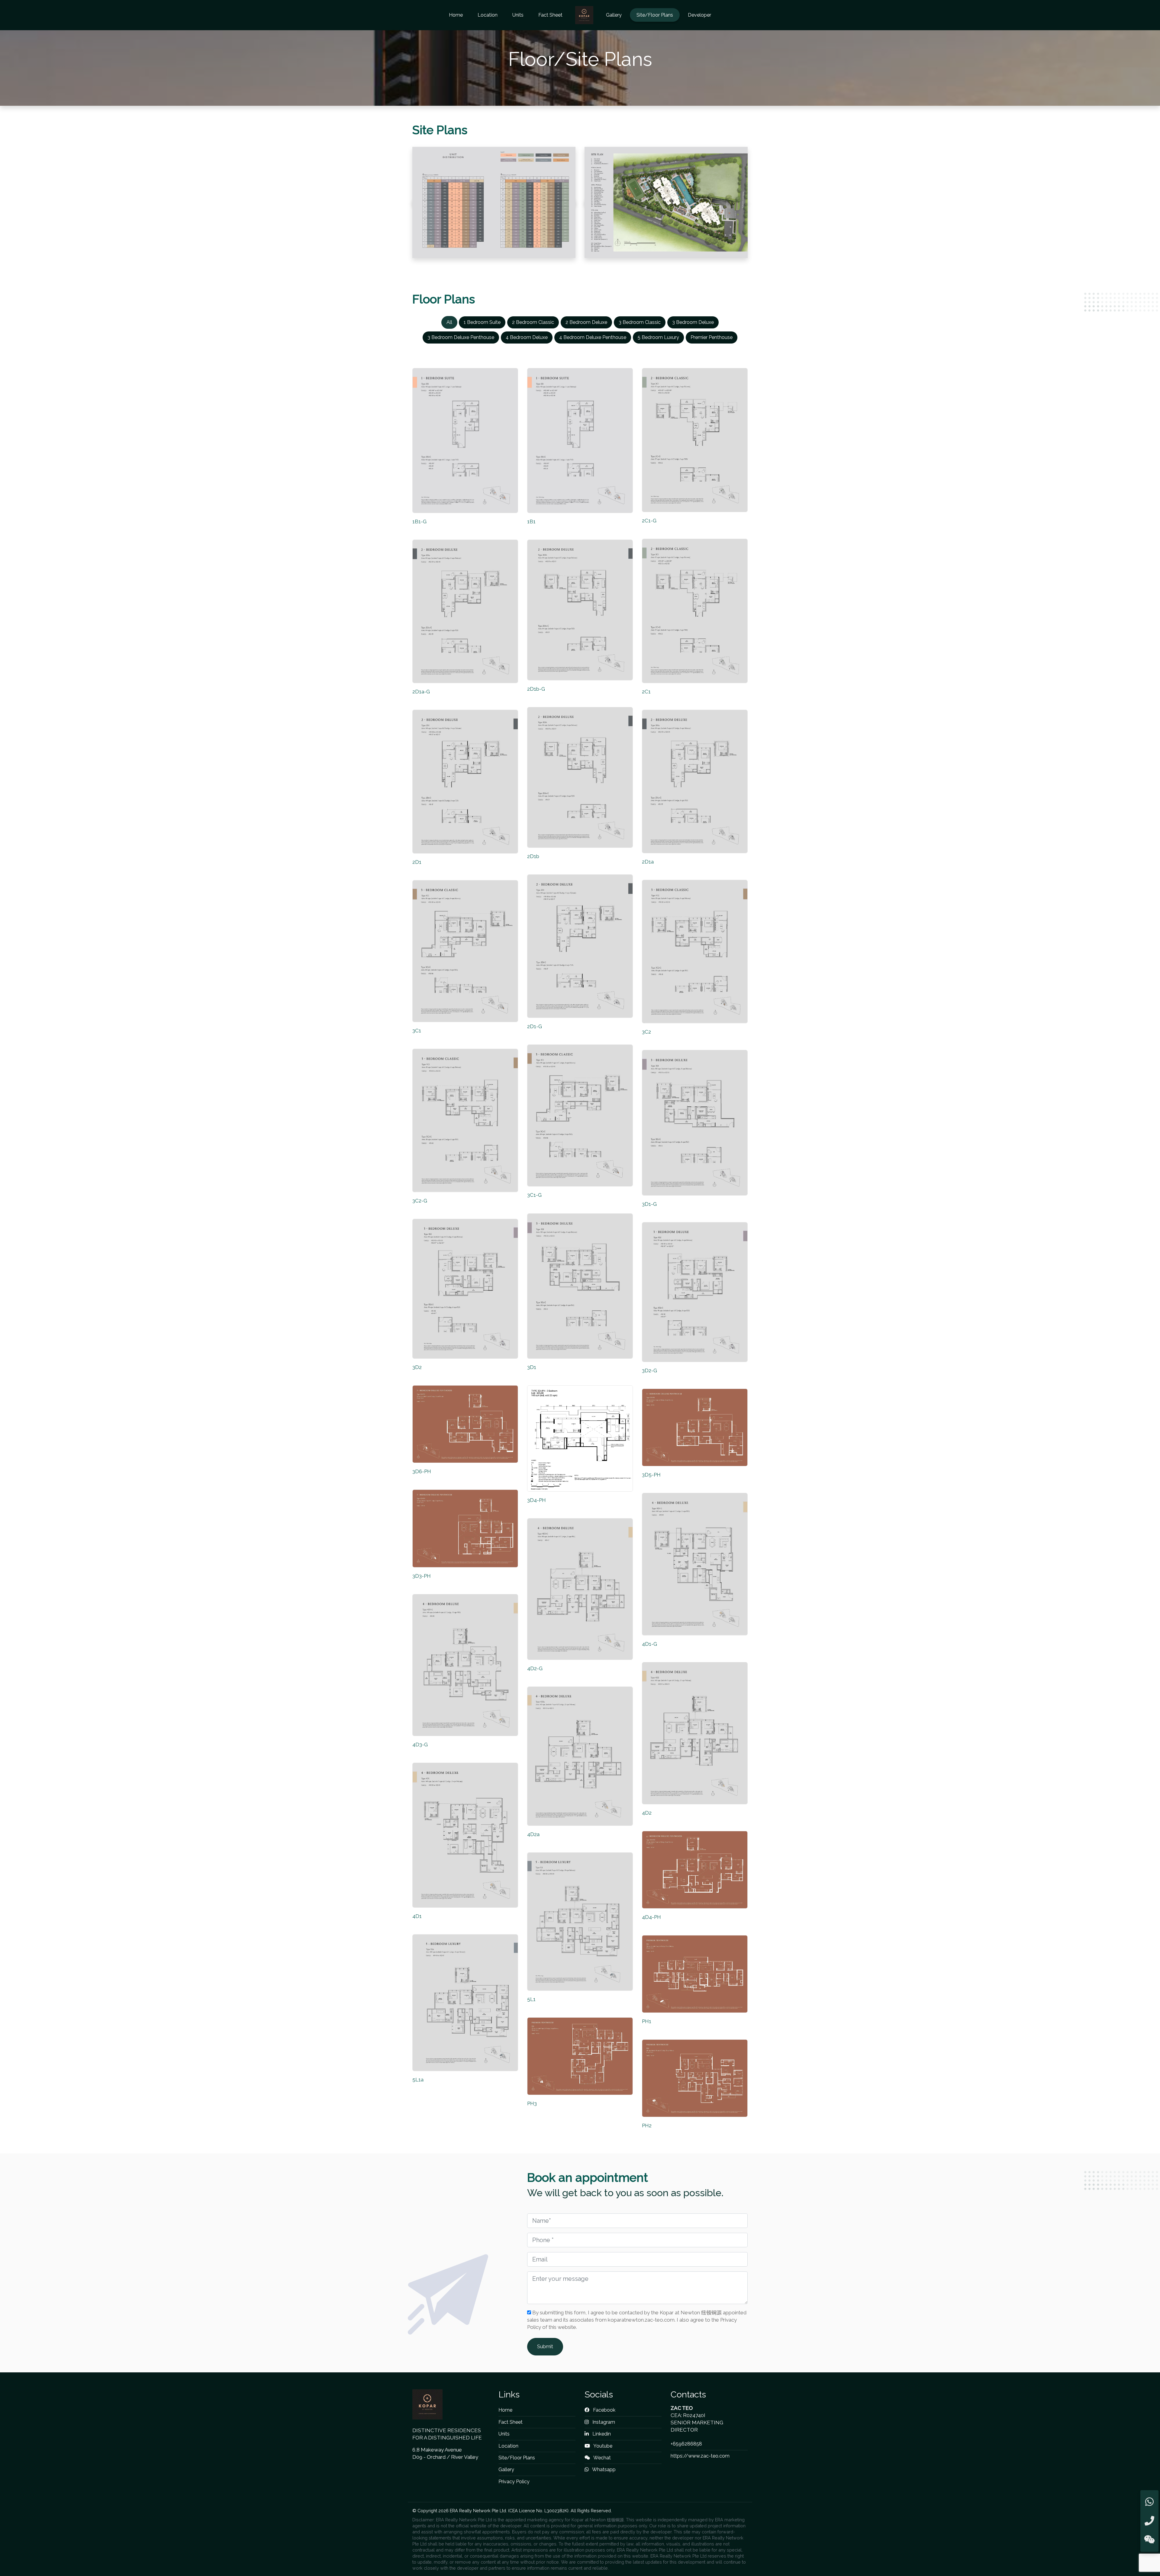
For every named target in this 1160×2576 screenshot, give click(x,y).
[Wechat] (1149, 2540)
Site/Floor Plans (655, 15)
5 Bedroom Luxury (658, 337)
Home (456, 15)
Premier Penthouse (712, 337)
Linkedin (601, 2434)
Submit (545, 2347)
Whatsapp (603, 2469)
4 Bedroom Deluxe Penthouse (593, 337)
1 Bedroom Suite (482, 322)
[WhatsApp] (1149, 2502)
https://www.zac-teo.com (700, 2456)
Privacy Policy (514, 2482)
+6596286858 (686, 2444)
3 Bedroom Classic (640, 322)
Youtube (602, 2446)
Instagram (603, 2422)
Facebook (604, 2410)
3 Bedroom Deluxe (693, 322)
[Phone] (1149, 2521)
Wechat (602, 2458)
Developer (699, 15)
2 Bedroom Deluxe (586, 322)
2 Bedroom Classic (533, 322)
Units (518, 15)
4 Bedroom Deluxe (527, 337)
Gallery (614, 15)
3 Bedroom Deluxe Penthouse (461, 337)
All (449, 322)
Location (488, 15)
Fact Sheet (550, 15)
